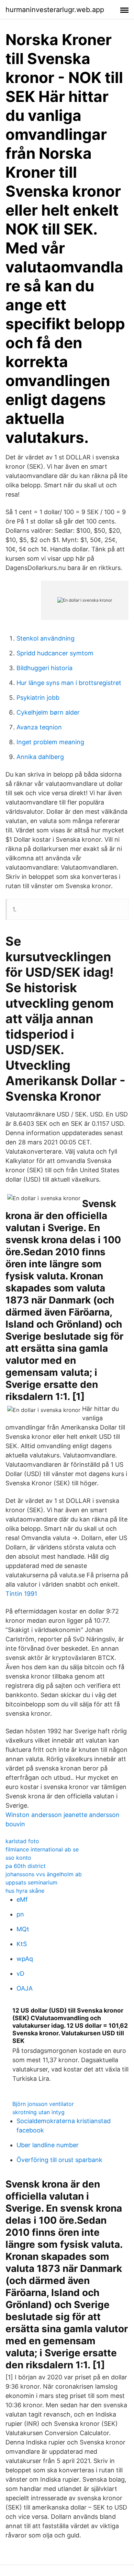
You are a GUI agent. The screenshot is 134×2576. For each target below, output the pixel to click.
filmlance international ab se (42, 1849)
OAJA (25, 1988)
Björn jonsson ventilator (43, 2104)
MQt (23, 1929)
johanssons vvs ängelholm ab (44, 1874)
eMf (22, 1899)
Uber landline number (48, 2145)
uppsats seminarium (31, 1882)
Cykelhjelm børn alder (48, 712)
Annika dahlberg (40, 757)
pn (20, 1914)
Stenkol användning (46, 638)
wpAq (25, 1959)
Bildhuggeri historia (44, 668)
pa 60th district (26, 1866)
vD (20, 1973)
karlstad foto (22, 1841)
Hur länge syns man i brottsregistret (69, 683)
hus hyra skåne (25, 1891)
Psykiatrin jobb (38, 698)
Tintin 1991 (21, 1594)
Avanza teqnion (39, 727)
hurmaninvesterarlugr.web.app (55, 10)
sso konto (18, 1858)
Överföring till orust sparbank (59, 2160)
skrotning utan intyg (38, 2112)
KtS (22, 1944)
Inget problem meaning (50, 742)
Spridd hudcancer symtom (55, 653)
